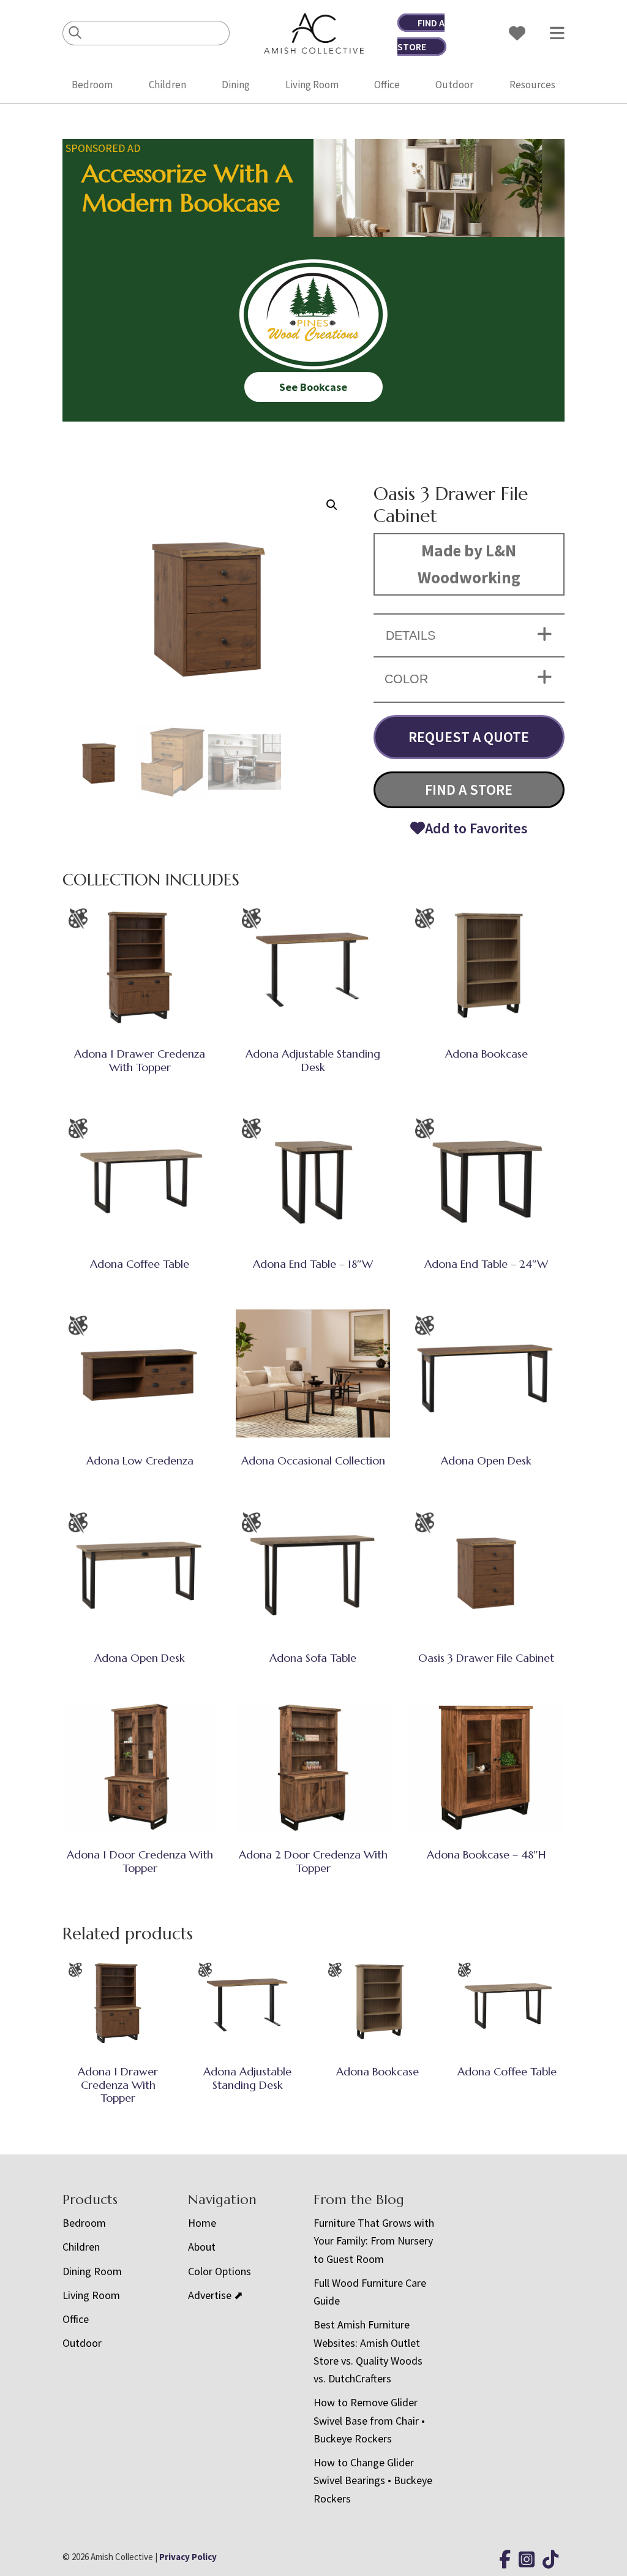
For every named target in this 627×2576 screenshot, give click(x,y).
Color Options (220, 2271)
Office (387, 85)
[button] (332, 505)
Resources (532, 85)
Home (202, 2223)
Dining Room (92, 2271)
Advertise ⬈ (216, 2295)
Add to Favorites (476, 828)
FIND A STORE (469, 790)
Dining (236, 85)
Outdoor (454, 85)
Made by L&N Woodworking (469, 564)
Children (167, 85)
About (202, 2247)
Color (406, 679)
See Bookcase (313, 387)
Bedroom (92, 85)
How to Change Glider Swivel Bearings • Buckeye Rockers (373, 2480)
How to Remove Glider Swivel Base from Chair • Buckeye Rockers (369, 2420)
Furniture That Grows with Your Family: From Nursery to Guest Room (374, 2241)
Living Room (312, 85)
